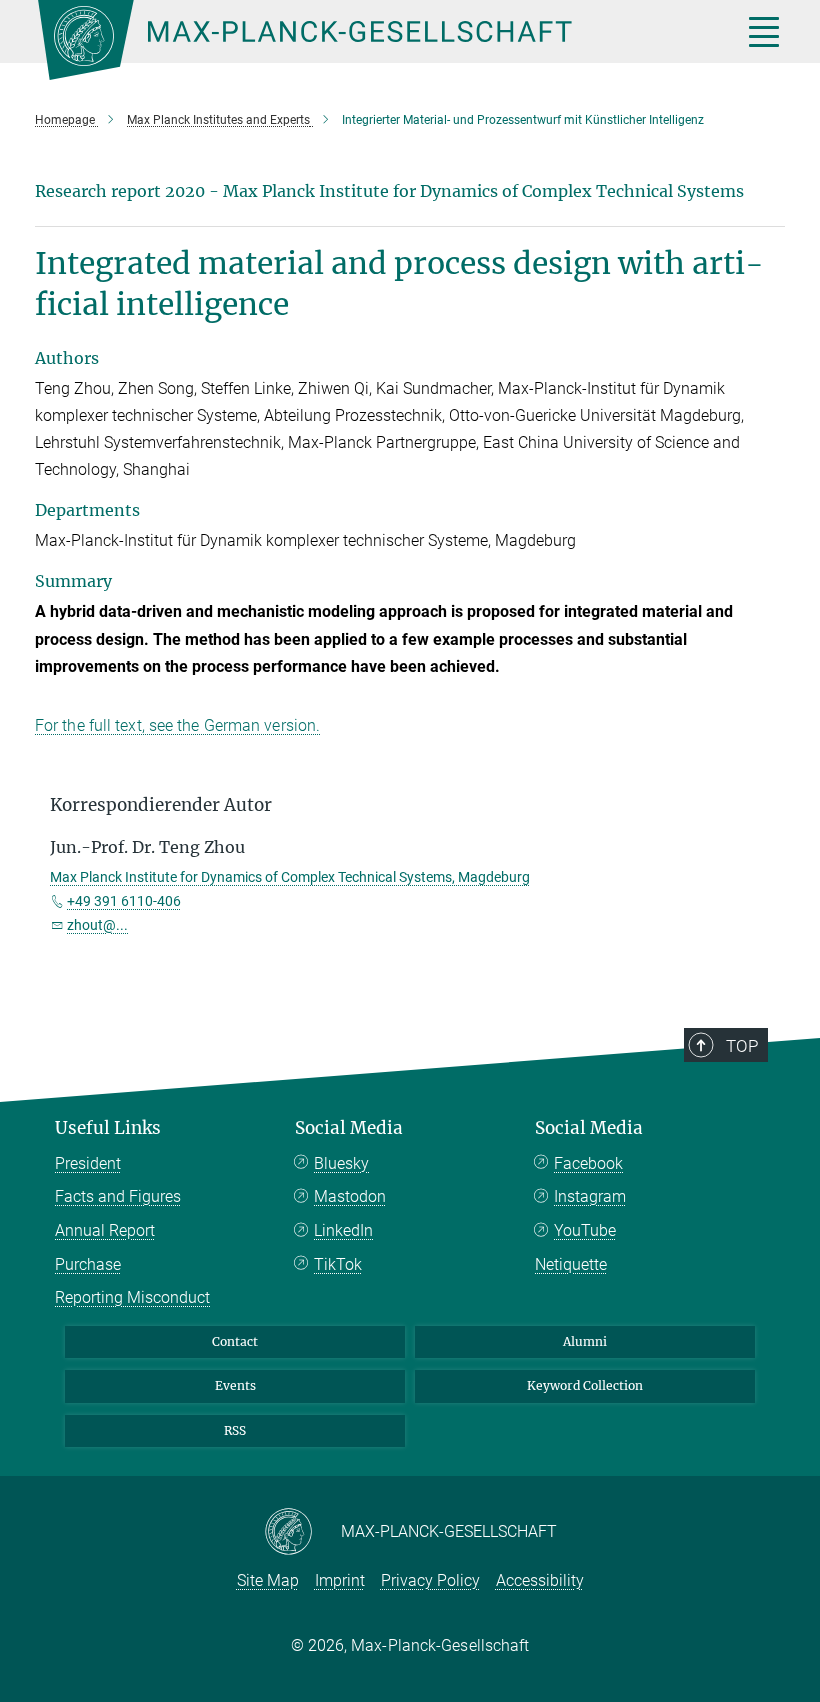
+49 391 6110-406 (124, 901)
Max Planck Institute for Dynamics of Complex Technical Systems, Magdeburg (290, 877)
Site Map (268, 1580)
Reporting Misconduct (132, 1297)
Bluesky (341, 1163)
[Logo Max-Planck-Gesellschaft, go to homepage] (365, 40)
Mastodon (350, 1196)
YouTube (585, 1230)
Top (742, 1046)
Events (235, 1385)
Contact (235, 1341)
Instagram (590, 1196)
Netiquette (571, 1264)
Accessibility (540, 1580)
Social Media (349, 1128)
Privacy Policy (430, 1580)
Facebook (588, 1163)
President (88, 1163)
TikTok (338, 1264)
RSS (235, 1430)
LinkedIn (343, 1230)
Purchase (88, 1264)
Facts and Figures (118, 1196)
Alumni (585, 1341)
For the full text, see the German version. (177, 725)
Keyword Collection (585, 1385)
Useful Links (108, 1128)
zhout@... (97, 925)
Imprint (340, 1580)
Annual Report (105, 1230)
